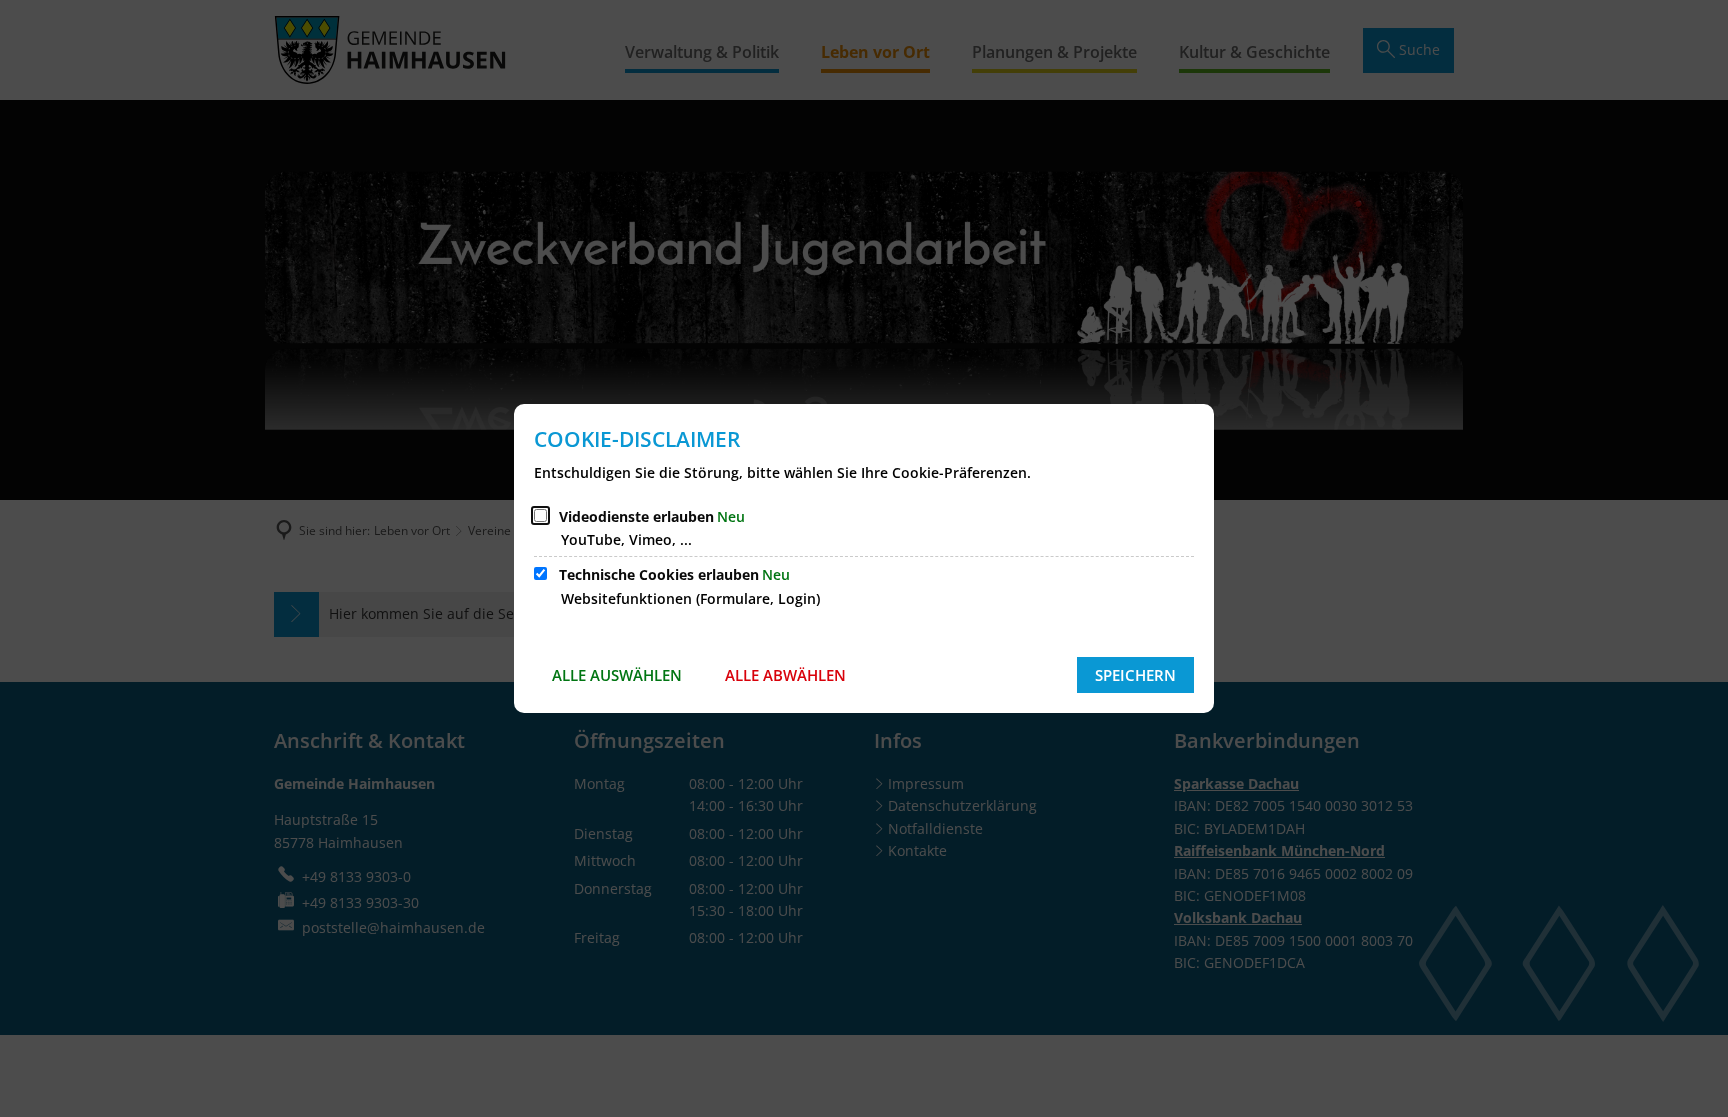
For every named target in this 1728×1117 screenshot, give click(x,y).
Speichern (1135, 675)
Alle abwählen (785, 675)
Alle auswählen (617, 675)
